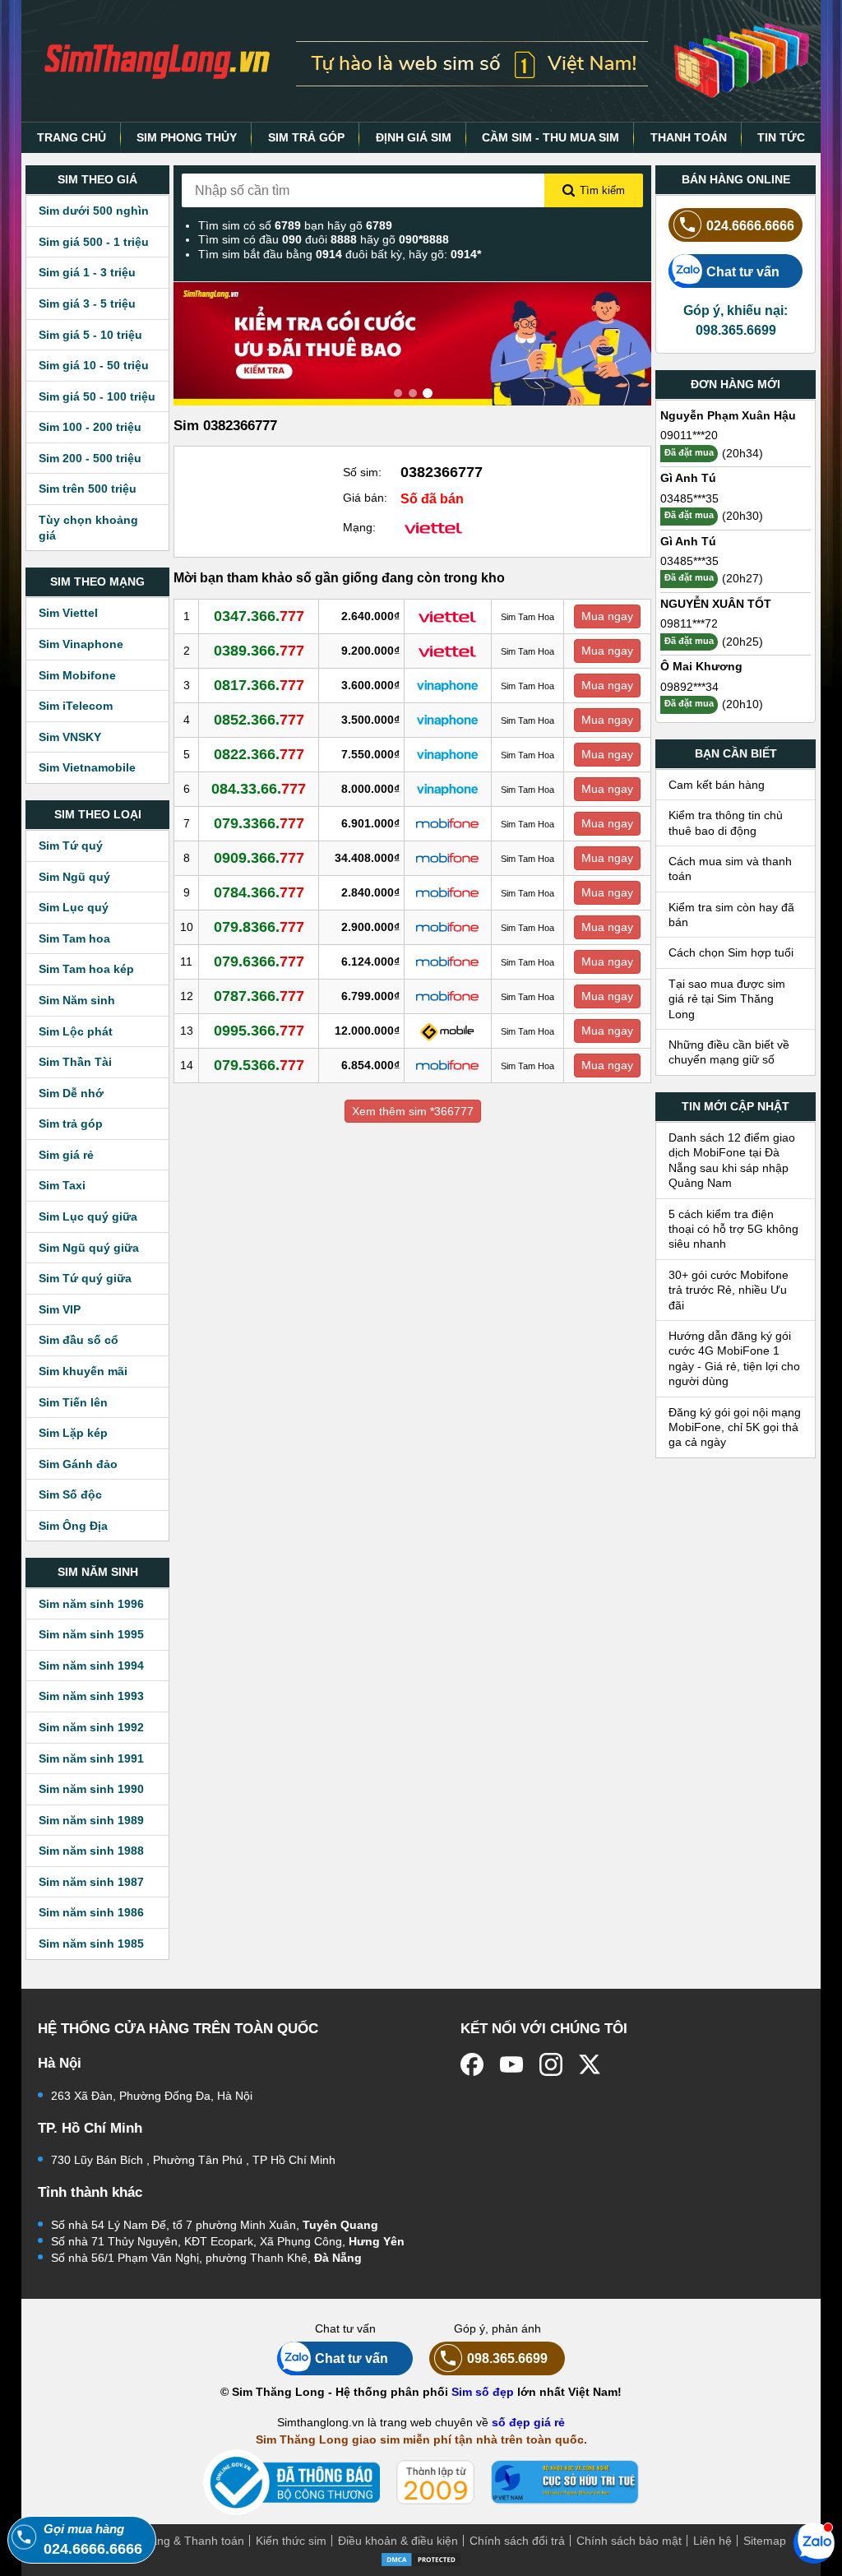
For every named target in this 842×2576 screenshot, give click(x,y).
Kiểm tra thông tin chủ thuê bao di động (726, 822)
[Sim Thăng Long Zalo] (814, 2542)
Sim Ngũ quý (74, 877)
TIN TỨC (781, 137)
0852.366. (259, 720)
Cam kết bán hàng (717, 785)
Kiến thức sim (291, 2541)
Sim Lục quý (74, 907)
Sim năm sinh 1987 (91, 1882)
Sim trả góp (71, 1124)
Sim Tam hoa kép (86, 969)
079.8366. (259, 927)
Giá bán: (365, 498)
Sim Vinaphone (81, 644)
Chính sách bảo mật (629, 2541)
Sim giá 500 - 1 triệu (94, 242)
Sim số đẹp (483, 2392)
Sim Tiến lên (73, 1402)
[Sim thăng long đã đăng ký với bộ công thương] (291, 2483)
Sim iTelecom (76, 706)
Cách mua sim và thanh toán (730, 869)
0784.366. (259, 892)
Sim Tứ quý (71, 846)
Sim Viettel (68, 613)
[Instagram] (551, 2064)
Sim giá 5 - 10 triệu (90, 335)
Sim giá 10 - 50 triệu (94, 365)
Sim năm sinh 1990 (91, 1789)
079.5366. (259, 1065)
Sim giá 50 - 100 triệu (97, 396)
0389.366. (259, 651)
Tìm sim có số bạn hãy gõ (295, 225)
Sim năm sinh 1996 (91, 1604)
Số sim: (362, 472)
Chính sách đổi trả (517, 2541)
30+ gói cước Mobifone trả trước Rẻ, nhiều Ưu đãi (729, 1290)
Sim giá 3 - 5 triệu (87, 303)
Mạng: (359, 527)
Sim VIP (60, 1309)
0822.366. (259, 754)
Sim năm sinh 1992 (91, 1727)
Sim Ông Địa (73, 1526)
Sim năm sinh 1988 (91, 1851)
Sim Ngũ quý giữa (89, 1248)
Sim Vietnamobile (87, 767)
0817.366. (259, 685)
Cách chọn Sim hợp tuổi (731, 952)
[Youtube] (511, 2064)
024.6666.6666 (750, 225)
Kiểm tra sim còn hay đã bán (731, 915)
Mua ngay (607, 616)
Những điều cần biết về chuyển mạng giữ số (729, 1052)
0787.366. (259, 996)
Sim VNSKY (70, 737)
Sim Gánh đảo (78, 1464)
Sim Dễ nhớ (71, 1093)
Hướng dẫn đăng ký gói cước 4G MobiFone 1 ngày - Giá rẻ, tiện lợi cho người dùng (734, 1358)
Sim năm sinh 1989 (91, 1820)
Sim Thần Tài (75, 1062)
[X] (590, 2064)
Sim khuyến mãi (83, 1371)
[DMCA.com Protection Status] (421, 2558)
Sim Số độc (70, 1494)
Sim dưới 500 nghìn (94, 211)
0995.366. (259, 1031)
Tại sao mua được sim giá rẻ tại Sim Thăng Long (727, 999)
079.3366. (259, 823)
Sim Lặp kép (73, 1433)
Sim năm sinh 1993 (91, 1696)
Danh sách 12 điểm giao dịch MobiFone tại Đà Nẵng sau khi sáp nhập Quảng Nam (732, 1160)
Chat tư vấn (743, 271)
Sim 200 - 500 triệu (90, 458)
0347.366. (259, 616)
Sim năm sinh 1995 (91, 1634)
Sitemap (765, 2541)
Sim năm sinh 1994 (91, 1666)
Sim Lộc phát (76, 1031)
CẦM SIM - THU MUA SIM (551, 137)
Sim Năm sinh (77, 1000)
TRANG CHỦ (72, 137)
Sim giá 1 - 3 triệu (87, 272)
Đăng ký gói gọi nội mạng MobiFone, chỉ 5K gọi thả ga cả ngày (735, 1427)
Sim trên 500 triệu (88, 489)
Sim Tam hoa (74, 938)
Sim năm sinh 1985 (91, 1944)
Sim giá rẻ (66, 1155)
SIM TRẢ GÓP (306, 137)
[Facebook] (472, 2064)
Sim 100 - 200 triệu (90, 427)
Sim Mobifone (77, 675)
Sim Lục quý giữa (88, 1216)
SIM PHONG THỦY (187, 137)
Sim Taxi (62, 1185)
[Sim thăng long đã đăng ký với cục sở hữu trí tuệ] (565, 2482)
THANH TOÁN (689, 137)
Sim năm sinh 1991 (91, 1758)
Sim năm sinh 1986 (91, 1912)
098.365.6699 (507, 2358)
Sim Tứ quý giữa (85, 1278)
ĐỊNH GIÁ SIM (414, 137)
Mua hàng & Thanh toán (181, 2541)
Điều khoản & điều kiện (398, 2541)
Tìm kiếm (602, 190)
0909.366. (259, 858)
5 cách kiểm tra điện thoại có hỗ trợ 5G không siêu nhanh (733, 1229)
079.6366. (259, 961)
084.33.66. (259, 789)
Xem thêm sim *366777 (413, 1111)
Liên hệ (712, 2541)
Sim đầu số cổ (79, 1340)
